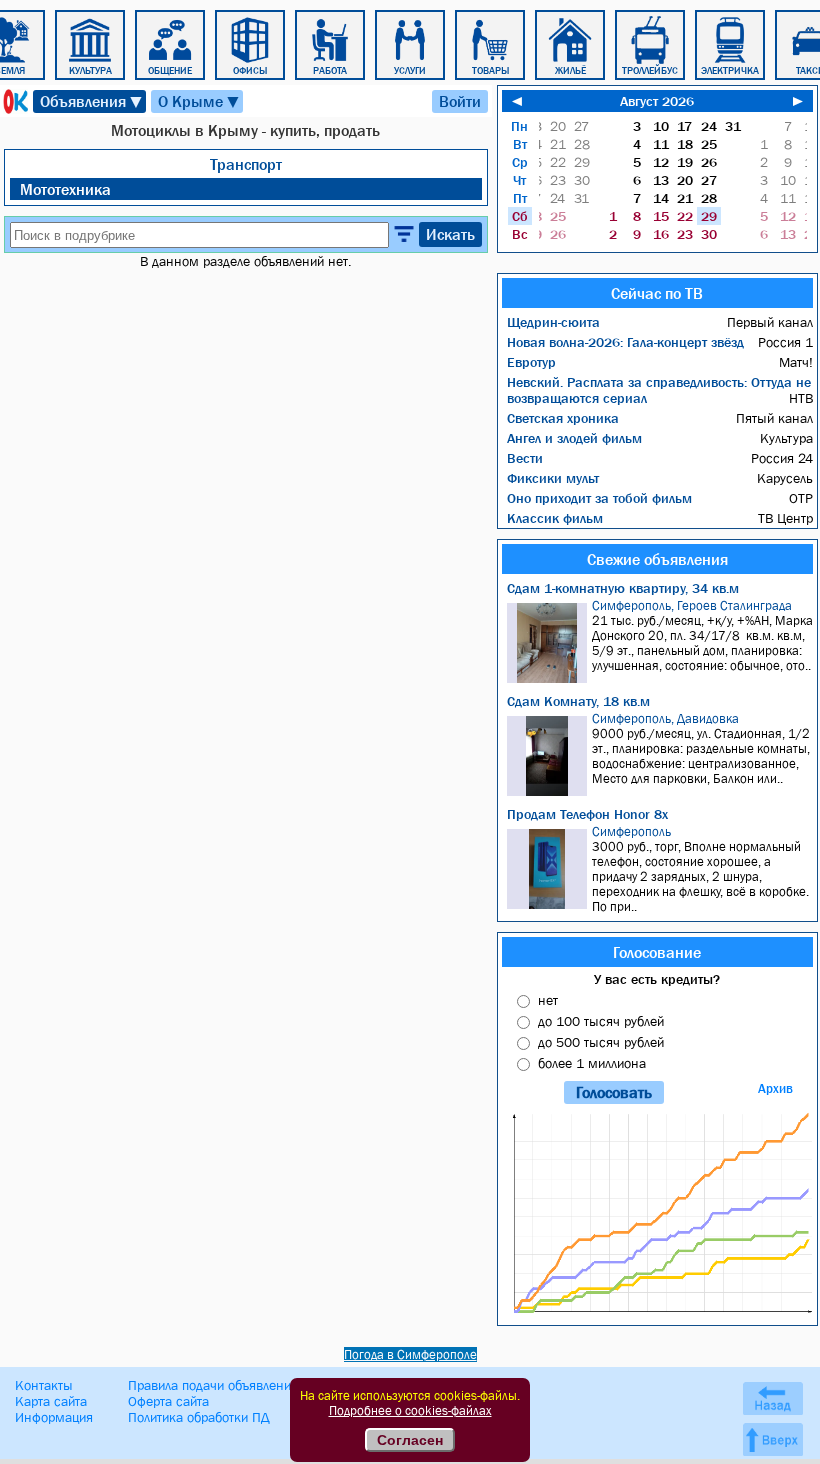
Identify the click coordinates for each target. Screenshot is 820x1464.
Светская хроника (563, 418)
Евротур (531, 362)
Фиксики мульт (553, 478)
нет (548, 1000)
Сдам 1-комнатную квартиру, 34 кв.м (623, 588)
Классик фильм (555, 518)
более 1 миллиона (592, 1063)
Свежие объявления (657, 559)
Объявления (92, 101)
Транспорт (246, 164)
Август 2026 (657, 101)
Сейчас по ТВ (657, 293)
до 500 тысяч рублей (601, 1042)
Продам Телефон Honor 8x (587, 814)
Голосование (657, 952)
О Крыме (199, 101)
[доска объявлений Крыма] (14, 101)
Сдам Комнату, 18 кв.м (578, 701)
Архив (775, 1088)
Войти (460, 101)
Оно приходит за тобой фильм (599, 498)
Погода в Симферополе (410, 1354)
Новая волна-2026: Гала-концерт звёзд (625, 342)
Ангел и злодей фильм (574, 438)
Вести (525, 458)
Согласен (410, 1440)
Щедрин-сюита (553, 322)
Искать (450, 234)
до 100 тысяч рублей (601, 1021)
